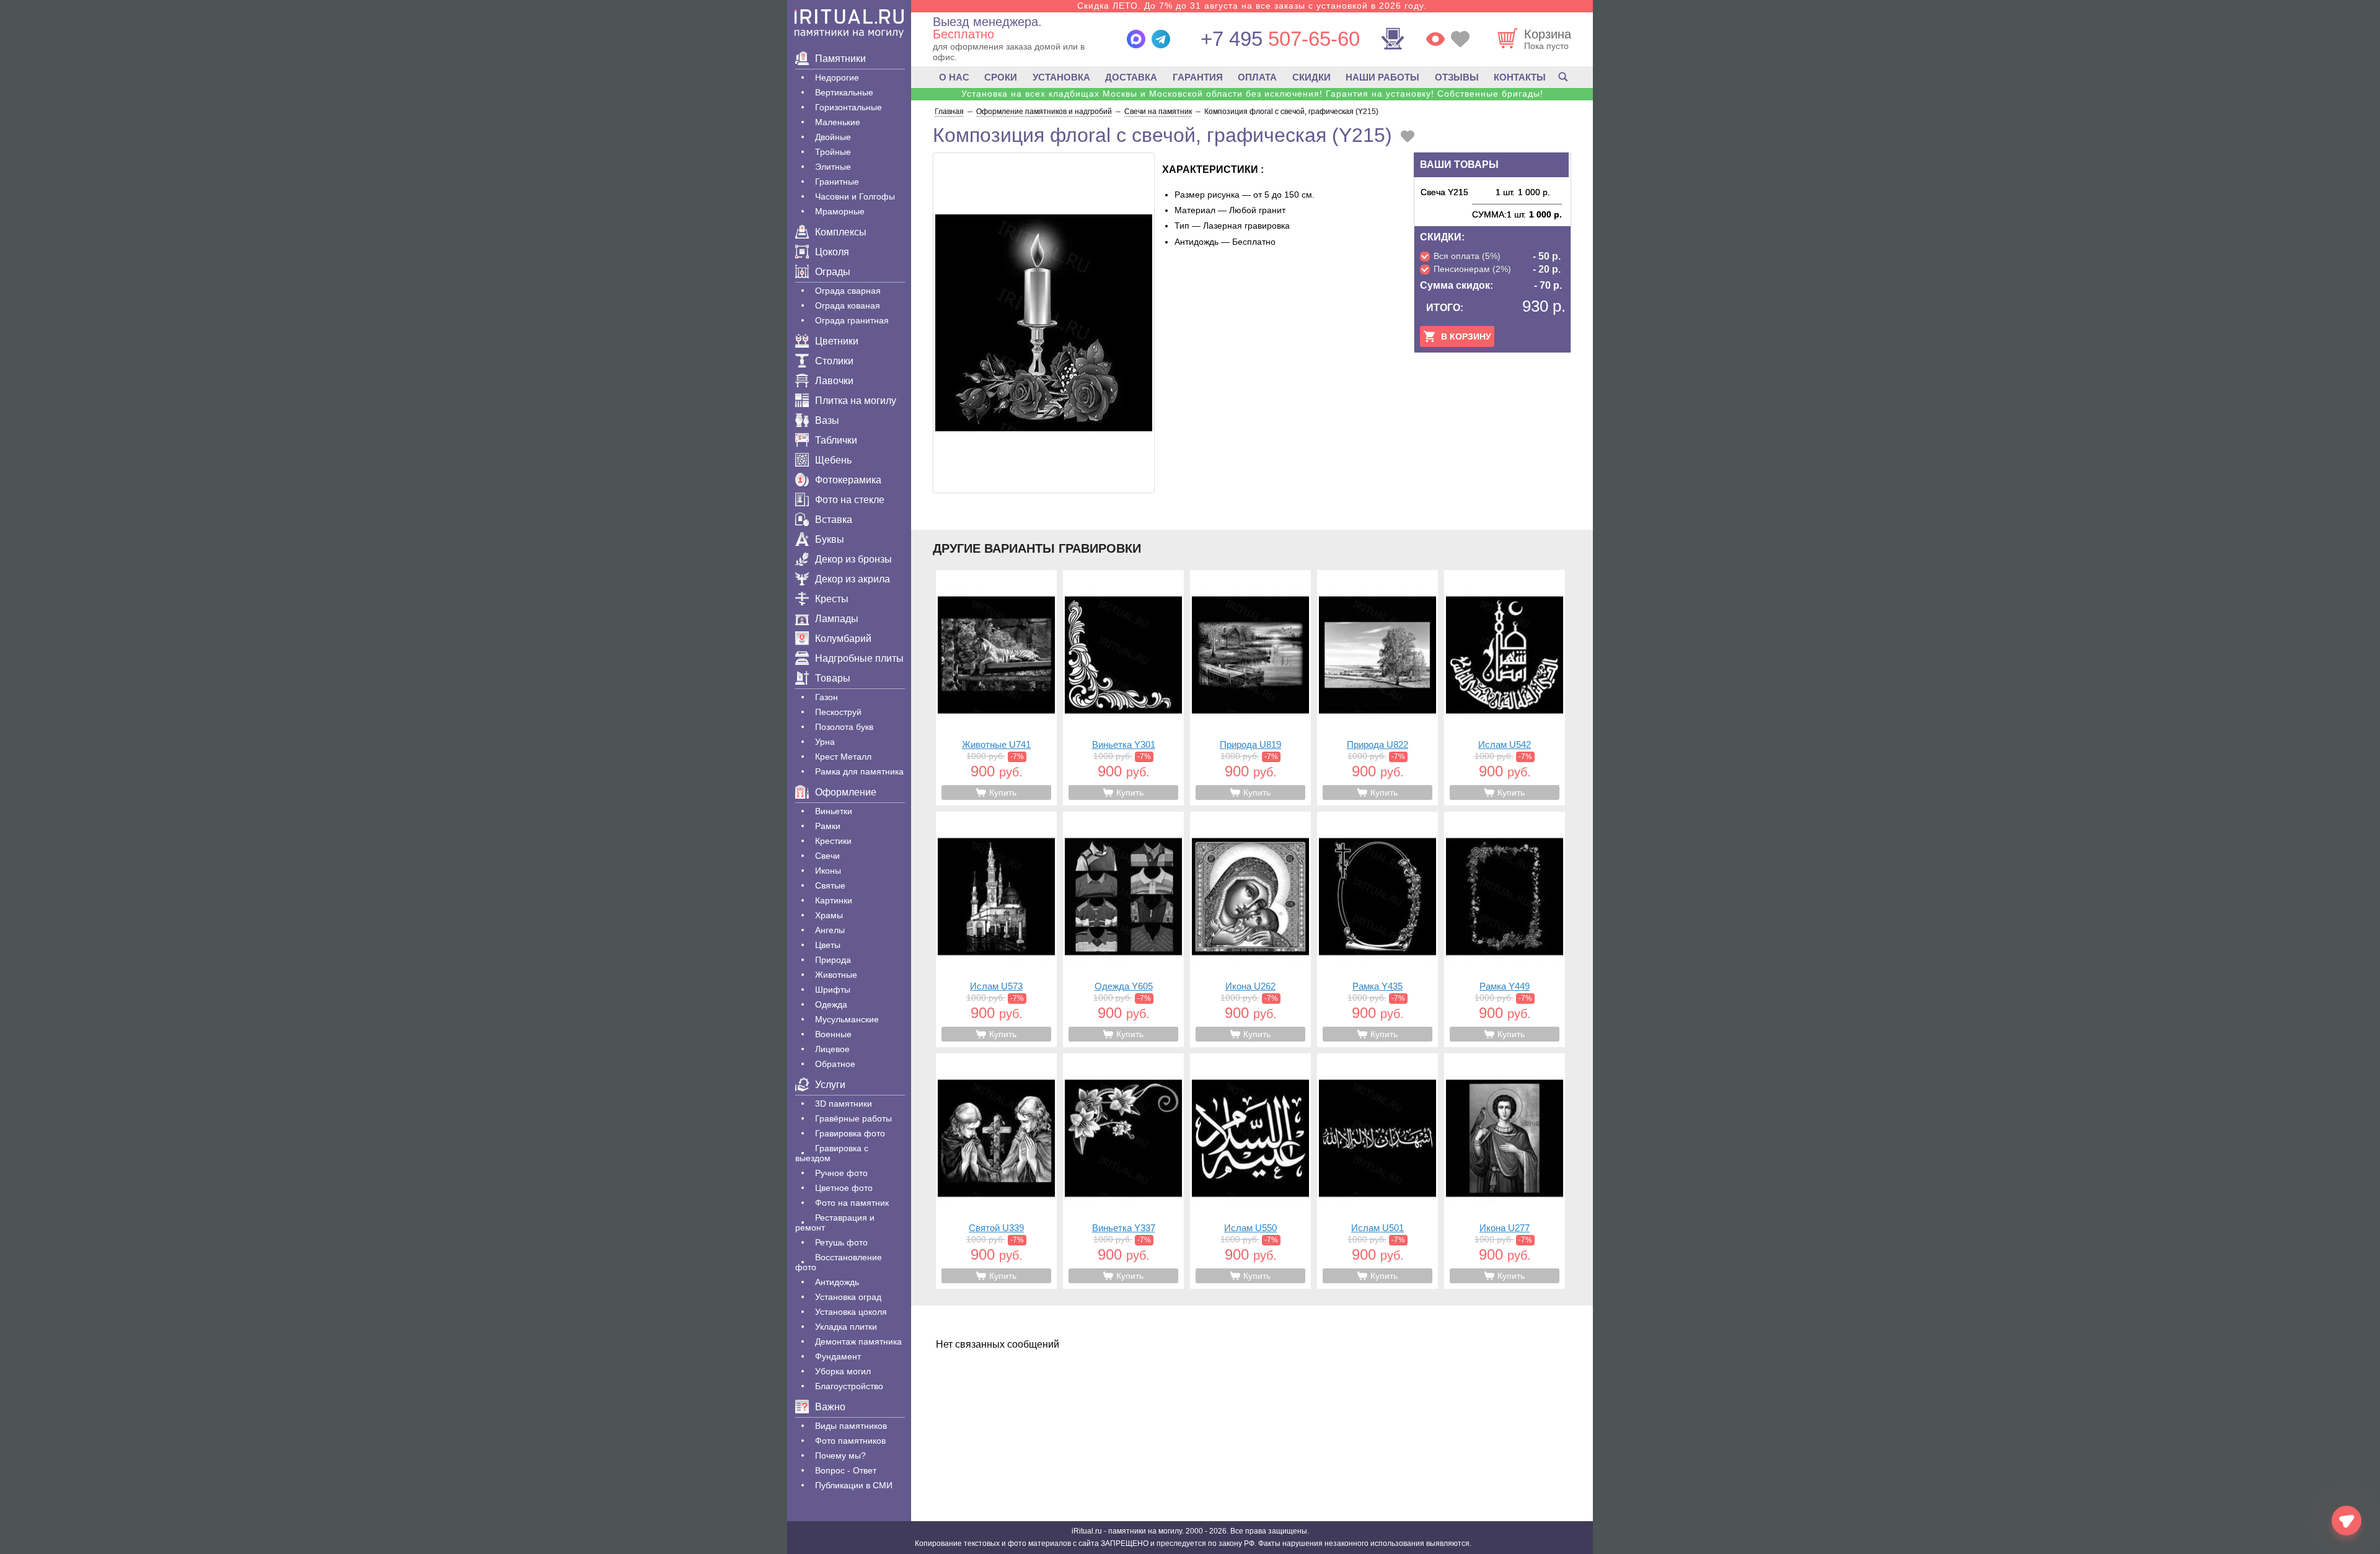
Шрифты (833, 990)
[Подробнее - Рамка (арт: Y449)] (1505, 929)
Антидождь (837, 1282)
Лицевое (832, 1049)
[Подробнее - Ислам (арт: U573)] (996, 929)
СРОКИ (1001, 77)
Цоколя (832, 252)
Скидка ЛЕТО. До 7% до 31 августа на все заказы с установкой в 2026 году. (1252, 6)
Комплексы (841, 232)
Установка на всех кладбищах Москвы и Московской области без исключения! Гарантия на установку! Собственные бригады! (1252, 94)
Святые (830, 885)
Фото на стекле (850, 500)
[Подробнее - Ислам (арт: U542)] (1505, 688)
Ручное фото (841, 1173)
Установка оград (848, 1297)
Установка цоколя (851, 1312)
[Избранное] (1460, 39)
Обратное (835, 1064)
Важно (830, 1407)
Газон (826, 697)
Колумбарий (843, 639)
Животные (836, 975)
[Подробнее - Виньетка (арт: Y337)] (1123, 1171)
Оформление (846, 792)
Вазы (827, 420)
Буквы (830, 539)
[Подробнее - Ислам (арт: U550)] (1250, 1171)
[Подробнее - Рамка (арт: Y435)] (1377, 929)
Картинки (834, 900)
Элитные (833, 167)
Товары (833, 678)
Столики (834, 361)
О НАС (954, 77)
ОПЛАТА (1257, 77)
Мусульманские (847, 1019)
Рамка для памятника (859, 771)
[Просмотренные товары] (1435, 39)
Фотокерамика (848, 480)
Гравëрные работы (853, 1118)
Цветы (828, 945)
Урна (825, 742)
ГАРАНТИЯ (1198, 77)
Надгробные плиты (859, 658)
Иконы (828, 871)
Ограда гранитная (852, 320)
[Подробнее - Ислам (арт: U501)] (1377, 1171)
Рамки (828, 826)
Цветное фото (844, 1188)
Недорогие (837, 77)
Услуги (830, 1085)
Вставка (834, 520)
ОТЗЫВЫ (1457, 77)
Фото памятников (850, 1441)
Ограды (833, 272)
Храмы (829, 915)
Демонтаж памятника (858, 1341)
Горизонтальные (848, 107)
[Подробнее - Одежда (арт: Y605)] (1123, 929)
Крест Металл (843, 757)
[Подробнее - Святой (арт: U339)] (996, 1171)
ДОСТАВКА (1131, 77)
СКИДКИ (1311, 77)
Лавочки (834, 381)
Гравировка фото (850, 1133)
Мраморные (840, 211)
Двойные (833, 137)
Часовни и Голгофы (855, 196)
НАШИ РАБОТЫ (1382, 77)
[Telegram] (1161, 39)
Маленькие (838, 122)
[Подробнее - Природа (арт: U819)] (1250, 688)
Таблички (836, 440)
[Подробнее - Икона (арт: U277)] (1505, 1171)
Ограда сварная (848, 291)
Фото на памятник (852, 1203)
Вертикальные (844, 92)
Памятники (840, 59)
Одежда (831, 1004)
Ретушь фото (841, 1242)
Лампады (837, 619)
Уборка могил (843, 1371)
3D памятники (844, 1104)
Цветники (837, 341)
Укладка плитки (846, 1327)
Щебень (833, 460)
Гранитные (837, 182)
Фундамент (838, 1356)
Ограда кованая (848, 305)
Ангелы (830, 930)
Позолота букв (844, 727)
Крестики (833, 841)
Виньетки (834, 811)
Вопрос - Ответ (846, 1470)
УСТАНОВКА (1061, 77)
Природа (833, 960)
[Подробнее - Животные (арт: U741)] (996, 688)
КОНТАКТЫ (1520, 77)
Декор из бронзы (853, 559)
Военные (833, 1034)
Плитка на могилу (856, 401)
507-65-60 (1280, 39)
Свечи (827, 856)
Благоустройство (849, 1386)
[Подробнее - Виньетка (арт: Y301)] (1123, 688)
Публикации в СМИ (854, 1485)
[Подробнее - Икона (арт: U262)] (1250, 929)
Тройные (833, 152)
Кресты (832, 599)
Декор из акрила (853, 579)
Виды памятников (851, 1426)
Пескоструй (838, 712)
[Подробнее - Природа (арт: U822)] (1377, 688)
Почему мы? (840, 1455)
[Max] (1136, 39)
